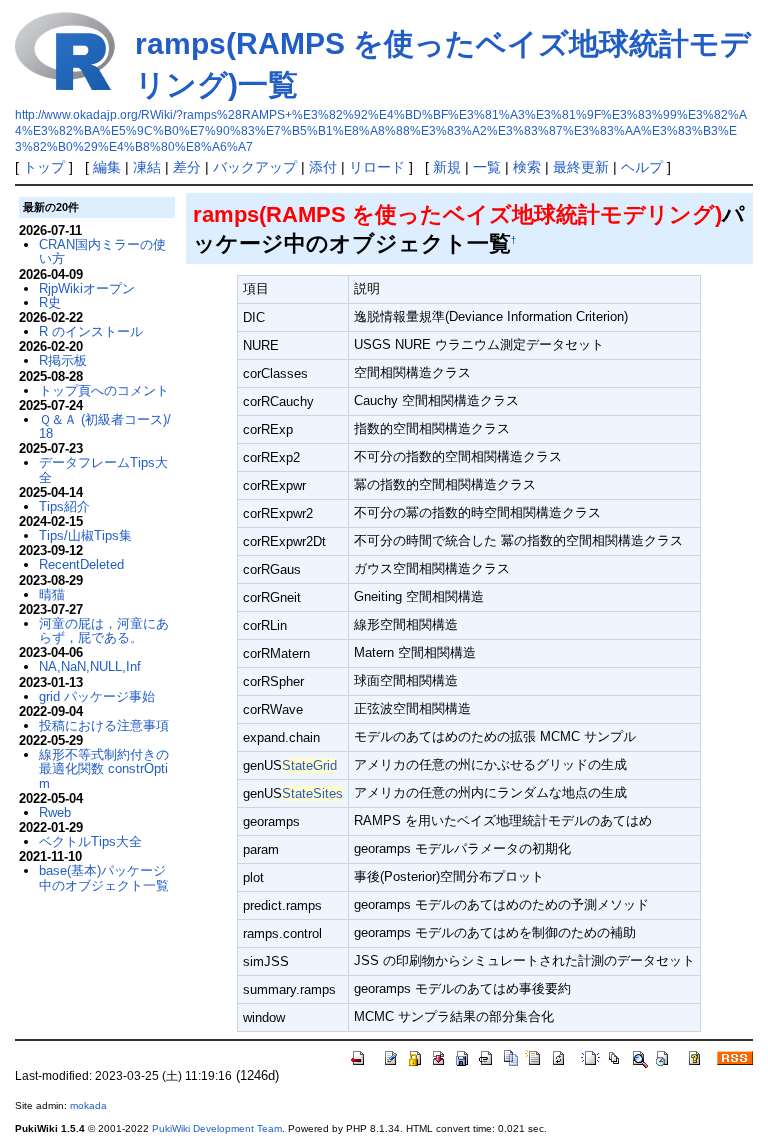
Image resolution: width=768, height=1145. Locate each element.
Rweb (55, 812)
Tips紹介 (64, 506)
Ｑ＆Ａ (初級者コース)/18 (105, 426)
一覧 (487, 167)
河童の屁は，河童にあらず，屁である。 (104, 630)
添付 (323, 167)
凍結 (147, 167)
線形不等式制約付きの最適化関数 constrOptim (104, 769)
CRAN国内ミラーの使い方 (102, 251)
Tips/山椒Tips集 (85, 535)
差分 (187, 167)
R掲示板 (63, 360)
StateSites (312, 793)
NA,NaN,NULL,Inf (90, 666)
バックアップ (255, 167)
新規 (447, 167)
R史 (50, 302)
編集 (107, 167)
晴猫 (52, 594)
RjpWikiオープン (87, 288)
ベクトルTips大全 (90, 841)
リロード (377, 167)
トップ (44, 167)
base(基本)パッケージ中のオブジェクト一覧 (104, 877)
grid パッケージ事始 (97, 696)
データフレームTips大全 (103, 469)
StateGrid (309, 765)
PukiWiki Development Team (217, 1128)
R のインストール (91, 331)
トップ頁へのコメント (104, 390)
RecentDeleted (81, 564)
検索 (527, 167)
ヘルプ (642, 167)
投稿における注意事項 (104, 725)
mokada (88, 1105)
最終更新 (581, 167)
